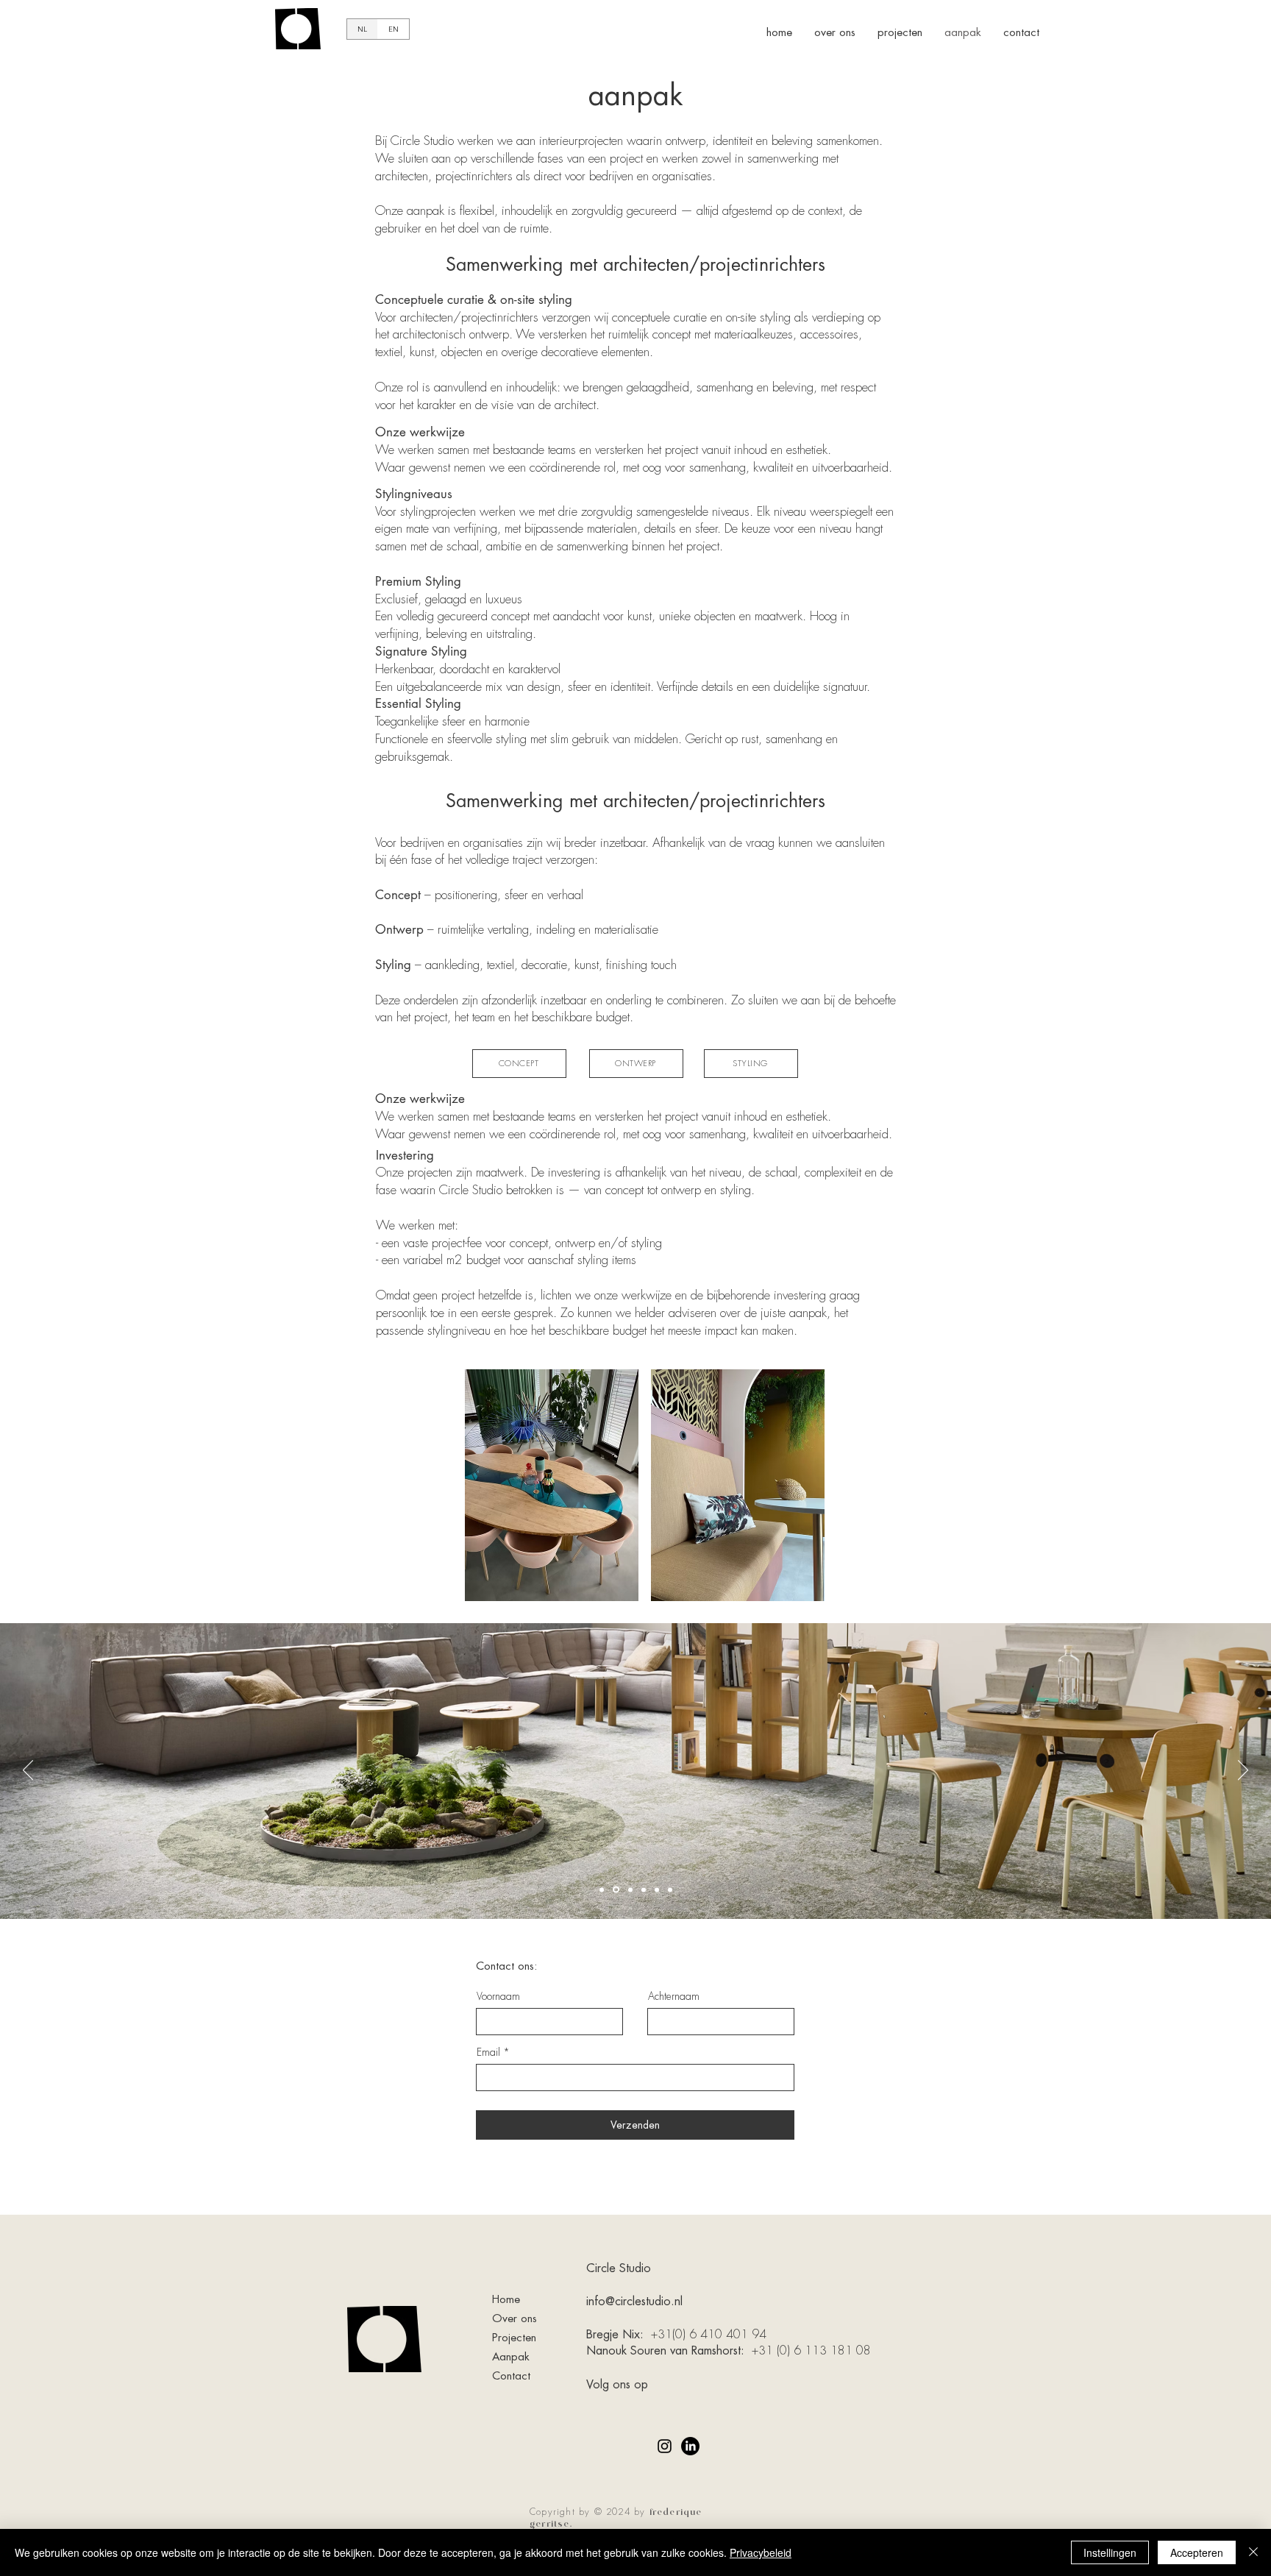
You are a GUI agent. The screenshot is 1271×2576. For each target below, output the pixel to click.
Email (488, 2052)
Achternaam (674, 1996)
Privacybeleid (761, 2552)
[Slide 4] (629, 1890)
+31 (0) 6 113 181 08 (811, 2351)
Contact (511, 2376)
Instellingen (1110, 2552)
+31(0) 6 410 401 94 (711, 2335)
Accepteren (1197, 2552)
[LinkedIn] (690, 2446)
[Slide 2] (657, 1890)
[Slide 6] (615, 1890)
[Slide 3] (670, 1890)
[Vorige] (28, 1771)
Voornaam (498, 1996)
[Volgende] (1243, 1771)
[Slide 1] (644, 1890)
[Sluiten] (1253, 2552)
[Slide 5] (602, 1890)
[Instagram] (665, 2446)
